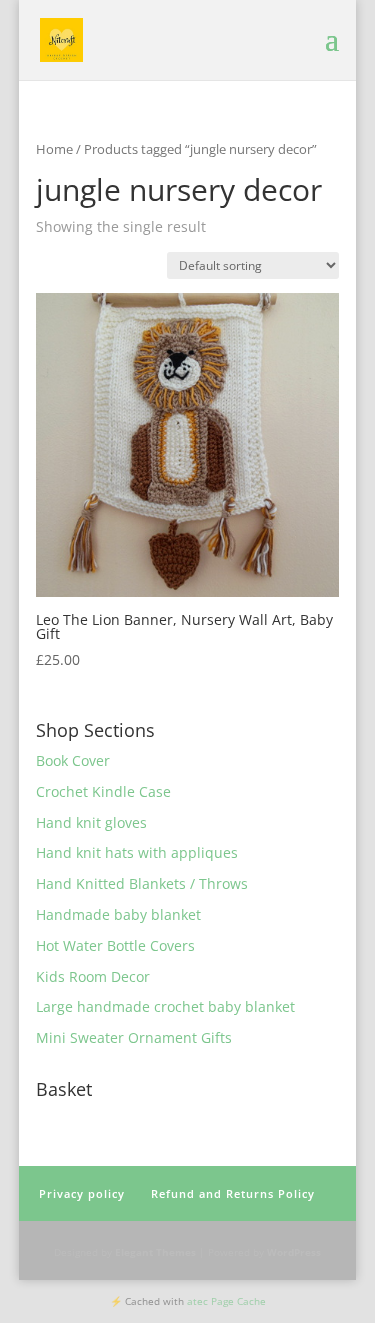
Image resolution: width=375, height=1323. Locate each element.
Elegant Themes (155, 1252)
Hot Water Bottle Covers (115, 945)
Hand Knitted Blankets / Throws (142, 883)
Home (54, 149)
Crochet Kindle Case (103, 791)
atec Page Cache (226, 1301)
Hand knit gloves (91, 822)
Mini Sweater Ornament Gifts (134, 1037)
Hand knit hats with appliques (137, 852)
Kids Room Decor (93, 976)
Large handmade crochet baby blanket (165, 1006)
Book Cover (73, 760)
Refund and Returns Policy (233, 1193)
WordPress (294, 1252)
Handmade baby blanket (118, 914)
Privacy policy (82, 1193)
